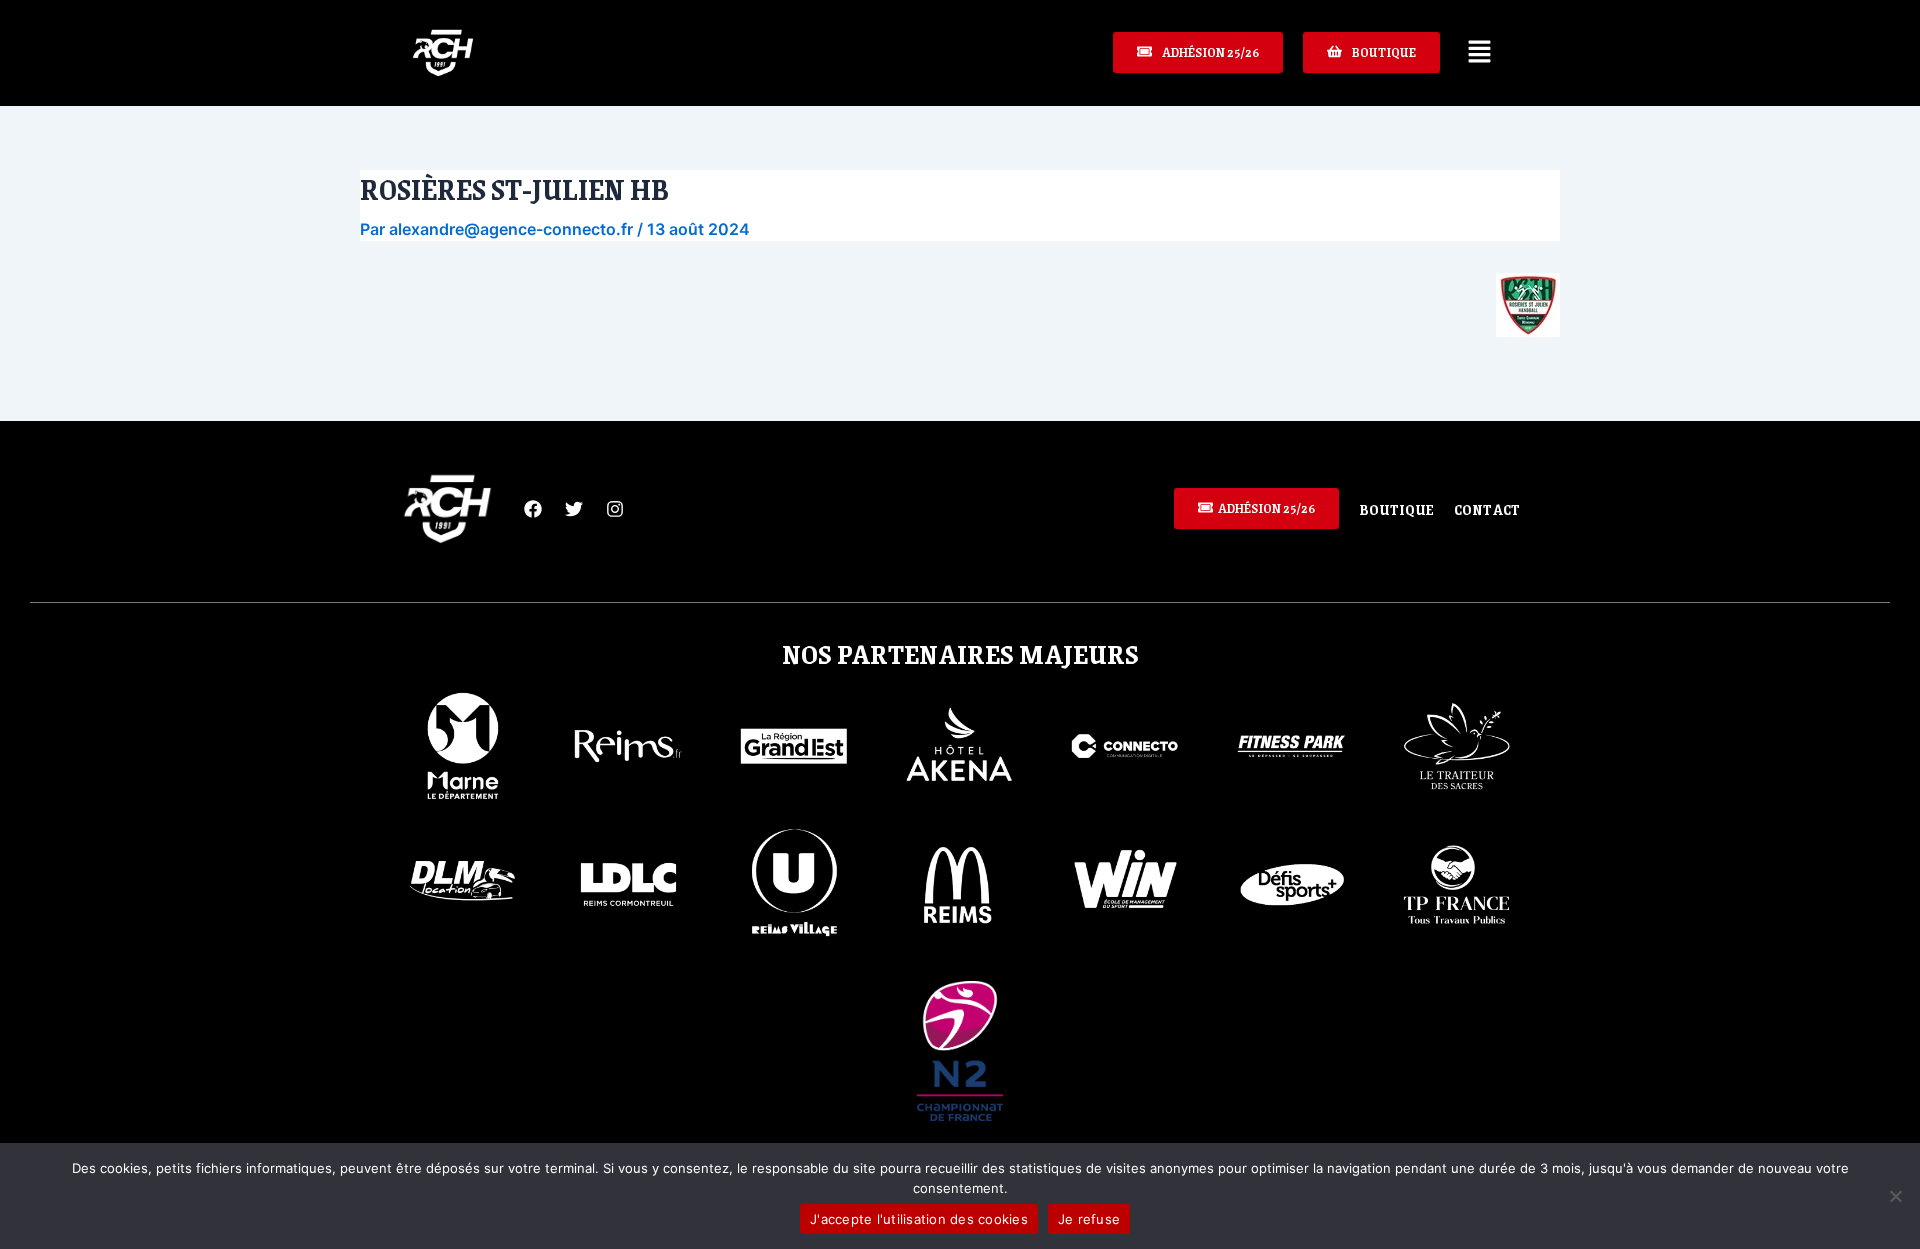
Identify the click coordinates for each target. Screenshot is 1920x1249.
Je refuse (1089, 1219)
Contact (1487, 509)
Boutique (1396, 509)
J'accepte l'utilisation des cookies (919, 1219)
